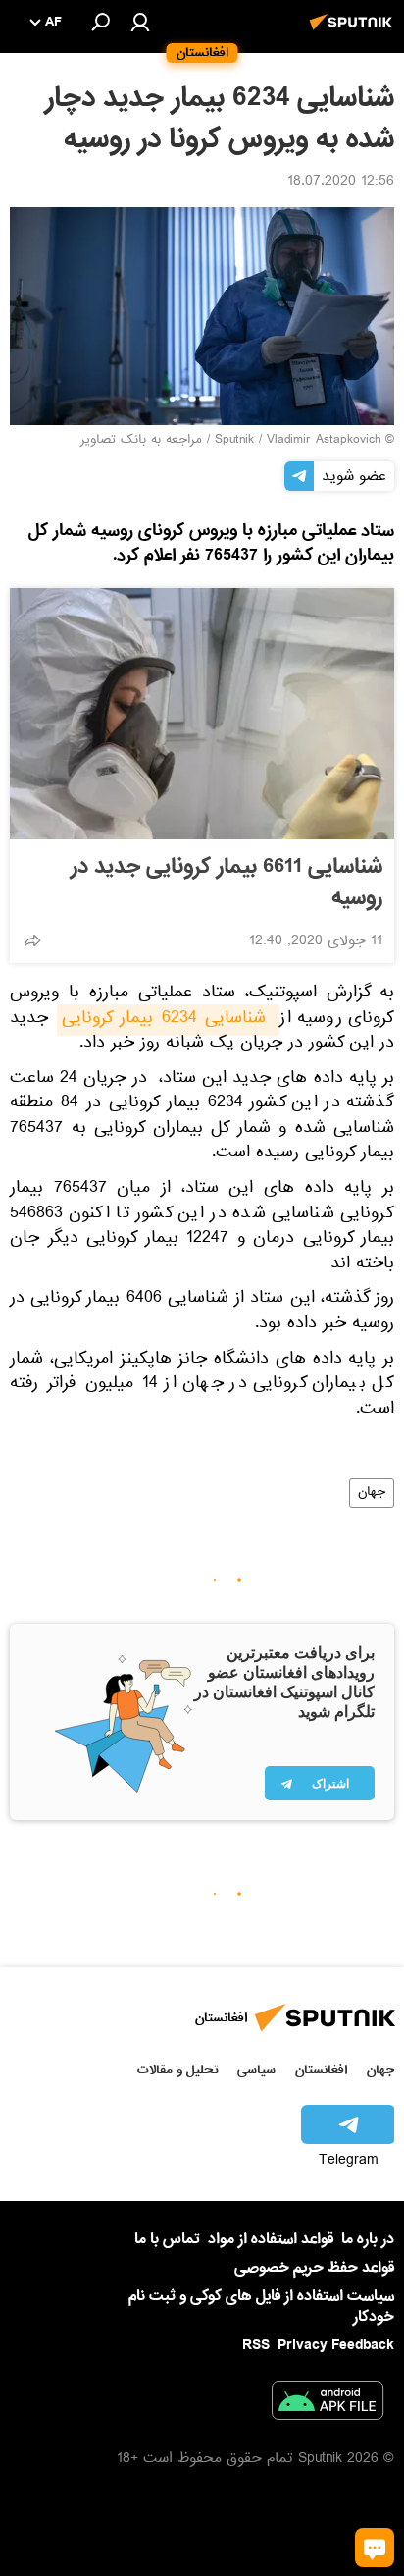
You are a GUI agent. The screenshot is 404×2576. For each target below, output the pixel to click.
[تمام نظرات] (375, 2548)
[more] (32, 940)
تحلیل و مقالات (178, 2070)
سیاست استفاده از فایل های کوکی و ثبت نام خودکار (261, 2307)
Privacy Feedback (336, 2346)
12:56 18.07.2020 (341, 183)
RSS (256, 2345)
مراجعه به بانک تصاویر (141, 441)
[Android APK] (328, 2404)
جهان (372, 1493)
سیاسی (256, 2070)
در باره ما (368, 2239)
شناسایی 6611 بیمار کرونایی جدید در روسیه (227, 883)
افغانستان (321, 2070)
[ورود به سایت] (140, 22)
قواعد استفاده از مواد (271, 2239)
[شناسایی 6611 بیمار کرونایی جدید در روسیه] (202, 714)
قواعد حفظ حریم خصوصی (314, 2268)
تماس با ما (167, 2240)
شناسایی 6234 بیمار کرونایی (168, 1020)
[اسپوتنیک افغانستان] (354, 32)
